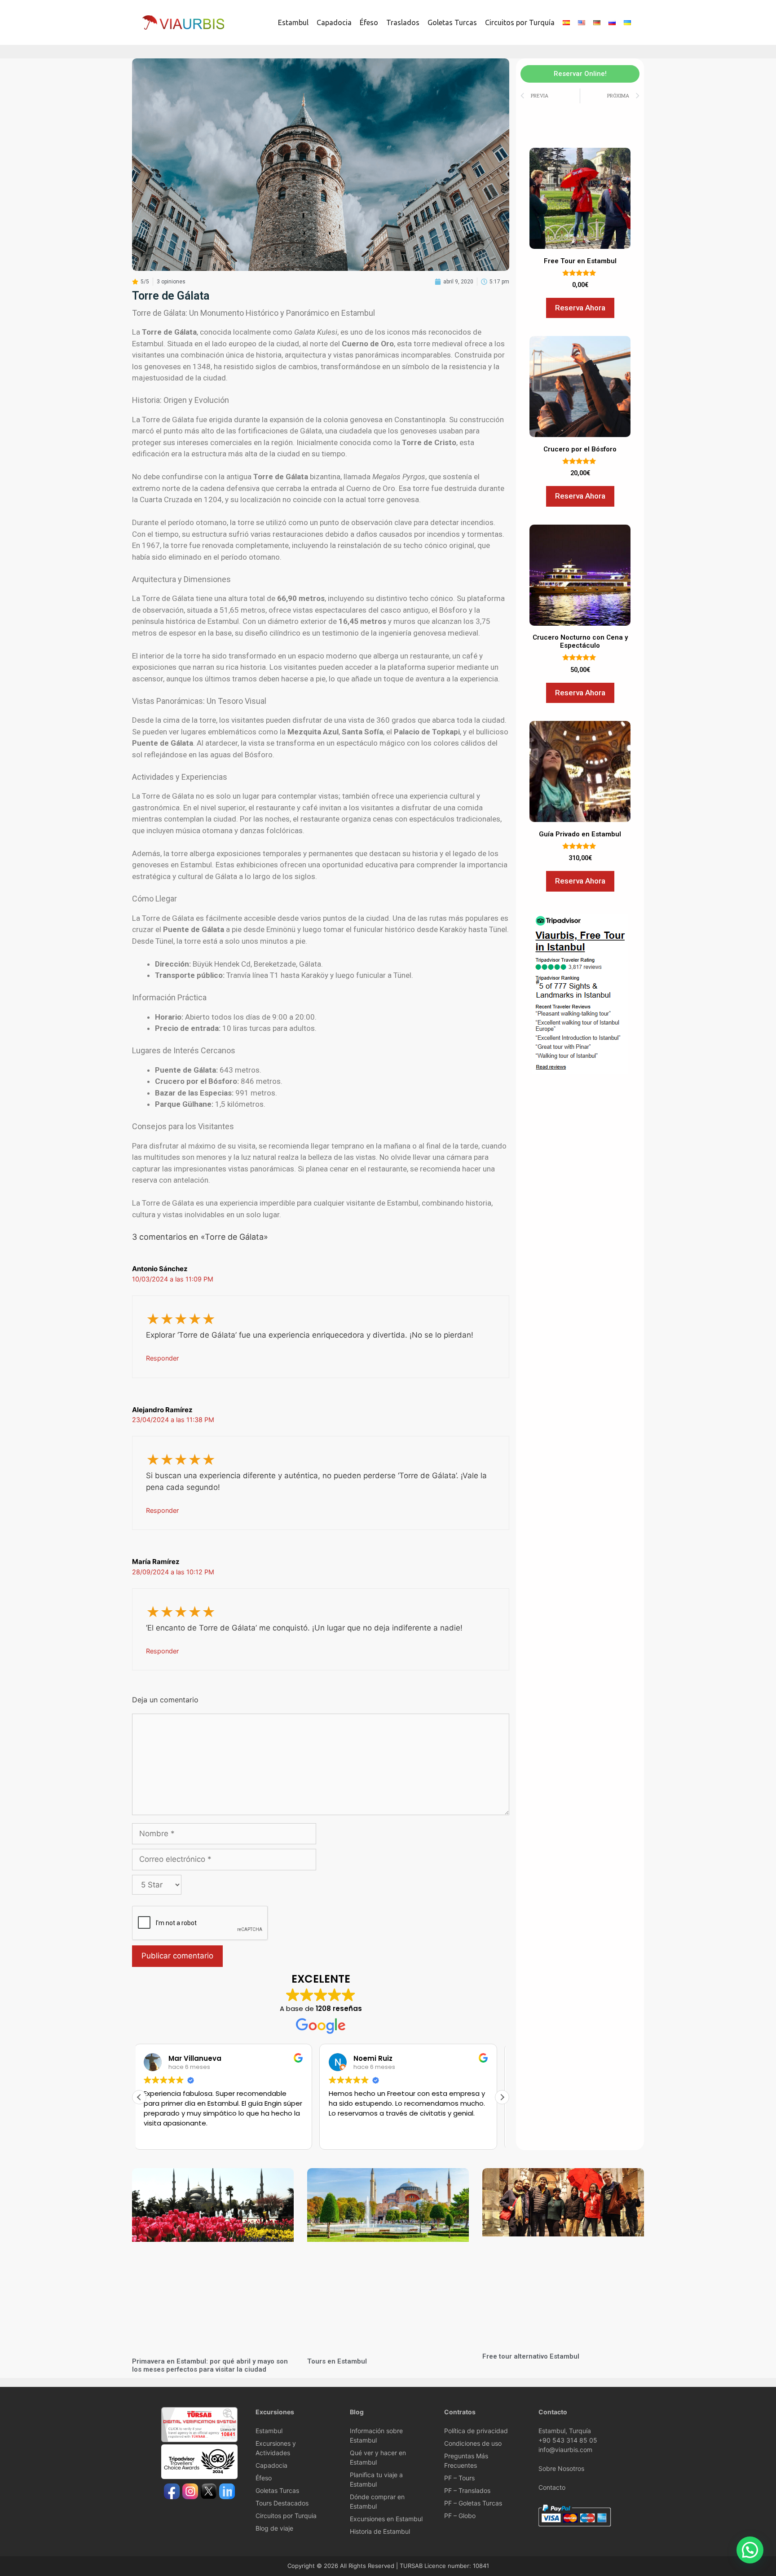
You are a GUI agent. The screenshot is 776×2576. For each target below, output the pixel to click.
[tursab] (199, 2440)
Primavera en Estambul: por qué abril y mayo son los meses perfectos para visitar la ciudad (210, 2365)
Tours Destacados (282, 2503)
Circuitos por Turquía (520, 22)
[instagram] (190, 2492)
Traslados (403, 22)
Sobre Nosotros (561, 2468)
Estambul (293, 22)
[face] (172, 2492)
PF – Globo (460, 2516)
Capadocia (334, 22)
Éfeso (369, 22)
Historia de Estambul (380, 2531)
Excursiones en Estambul (386, 2519)
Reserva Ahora (580, 308)
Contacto (552, 2487)
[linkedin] (227, 2492)
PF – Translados (467, 2490)
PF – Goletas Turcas (473, 2503)
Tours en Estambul (337, 2361)
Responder (162, 1358)
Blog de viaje (274, 2528)
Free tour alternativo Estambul (531, 2356)
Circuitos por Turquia (286, 2516)
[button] (502, 2097)
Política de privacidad (476, 2431)
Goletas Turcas (452, 22)
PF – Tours (459, 2478)
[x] (209, 2492)
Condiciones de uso (473, 2443)
